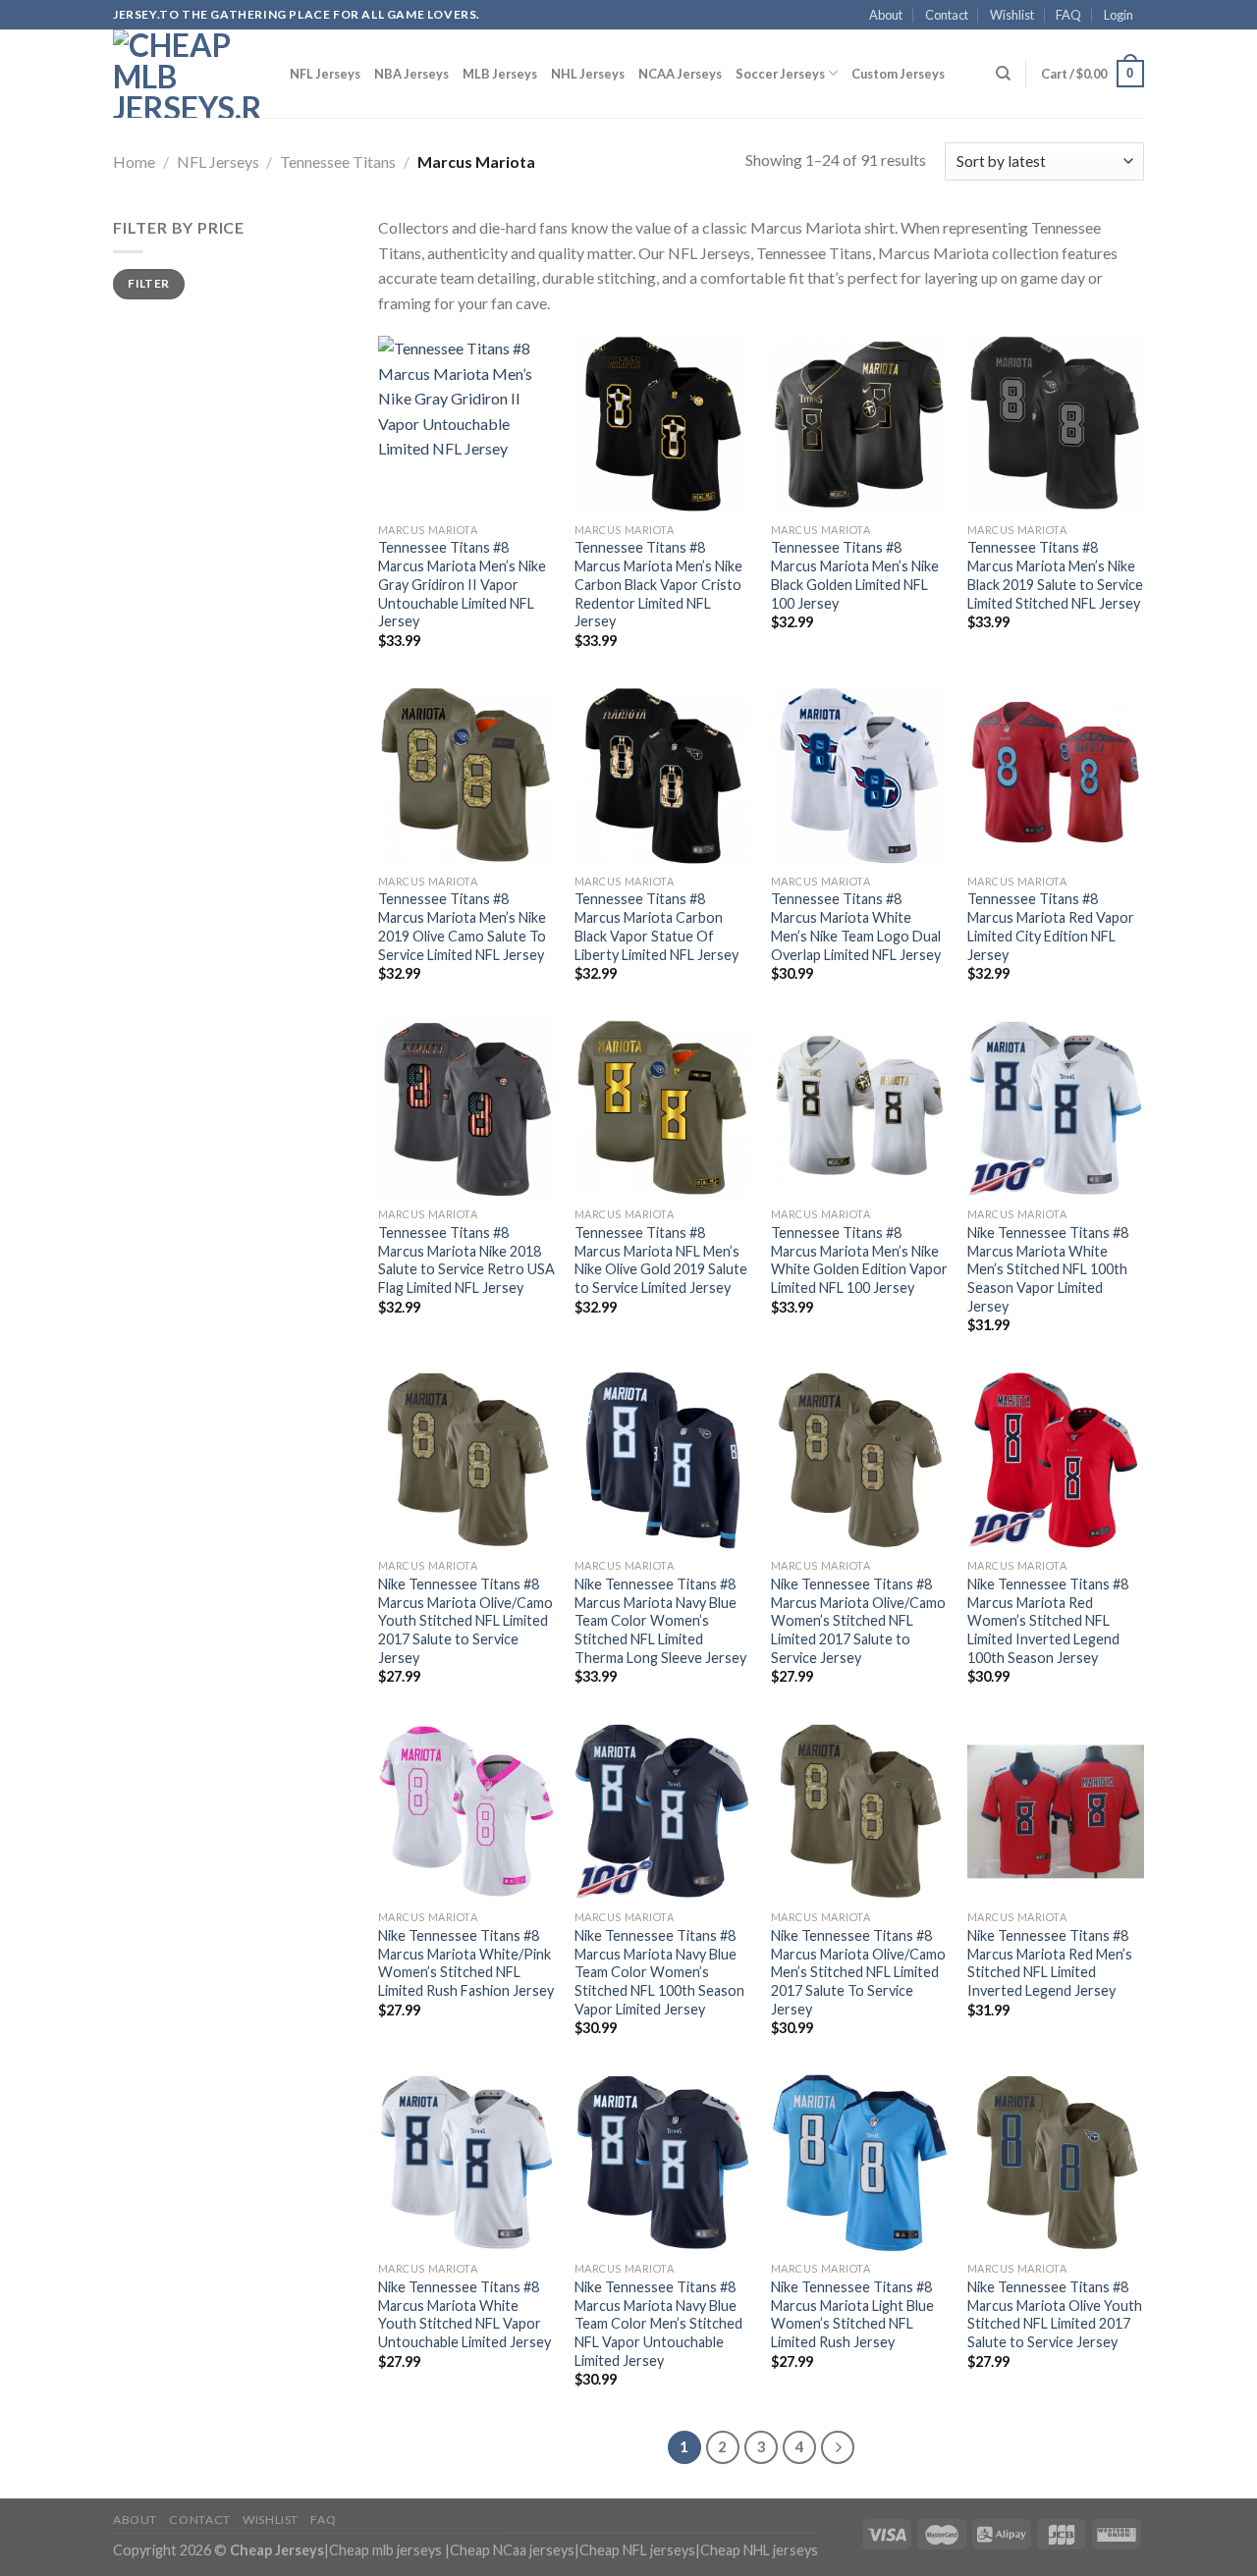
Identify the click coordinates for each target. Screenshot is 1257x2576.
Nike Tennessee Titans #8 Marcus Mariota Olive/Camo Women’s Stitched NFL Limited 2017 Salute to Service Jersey (858, 1621)
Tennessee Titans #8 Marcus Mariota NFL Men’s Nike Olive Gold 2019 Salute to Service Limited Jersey (661, 1260)
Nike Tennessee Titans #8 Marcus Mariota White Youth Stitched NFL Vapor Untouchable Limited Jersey (465, 2314)
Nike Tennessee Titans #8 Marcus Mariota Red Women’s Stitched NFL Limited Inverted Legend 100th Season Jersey (1048, 1621)
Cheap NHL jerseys (759, 2550)
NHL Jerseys (588, 74)
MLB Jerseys (500, 74)
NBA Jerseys (411, 74)
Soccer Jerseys (780, 74)
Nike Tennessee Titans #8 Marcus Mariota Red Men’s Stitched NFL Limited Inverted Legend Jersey (1050, 1963)
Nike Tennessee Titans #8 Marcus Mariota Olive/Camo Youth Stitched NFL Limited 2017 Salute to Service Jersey (465, 1621)
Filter (148, 283)
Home (134, 161)
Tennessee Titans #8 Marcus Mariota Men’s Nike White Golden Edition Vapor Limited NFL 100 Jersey (859, 1260)
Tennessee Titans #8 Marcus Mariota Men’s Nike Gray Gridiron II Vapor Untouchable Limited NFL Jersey (462, 584)
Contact (947, 15)
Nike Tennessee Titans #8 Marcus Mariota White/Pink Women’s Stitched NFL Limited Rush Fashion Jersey (466, 1963)
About (886, 15)
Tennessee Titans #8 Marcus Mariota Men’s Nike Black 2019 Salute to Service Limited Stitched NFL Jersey (1055, 575)
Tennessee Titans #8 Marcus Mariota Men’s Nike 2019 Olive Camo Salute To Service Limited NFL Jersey (462, 926)
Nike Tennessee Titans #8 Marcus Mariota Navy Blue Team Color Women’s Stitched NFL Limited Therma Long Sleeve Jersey (660, 1621)
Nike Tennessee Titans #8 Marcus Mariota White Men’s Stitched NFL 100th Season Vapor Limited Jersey (1048, 1269)
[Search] (1003, 74)
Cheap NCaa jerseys (512, 2550)
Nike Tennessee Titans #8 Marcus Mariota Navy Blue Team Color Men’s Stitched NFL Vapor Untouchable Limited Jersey (658, 2324)
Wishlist (1012, 15)
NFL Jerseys (325, 74)
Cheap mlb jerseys (385, 2550)
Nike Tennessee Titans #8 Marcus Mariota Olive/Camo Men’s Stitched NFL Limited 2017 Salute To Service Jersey (858, 1972)
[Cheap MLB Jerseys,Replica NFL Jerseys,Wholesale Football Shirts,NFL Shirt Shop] (187, 74)
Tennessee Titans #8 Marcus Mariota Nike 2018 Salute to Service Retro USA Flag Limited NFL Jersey (466, 1260)
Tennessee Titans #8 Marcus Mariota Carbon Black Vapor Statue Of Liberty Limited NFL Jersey (656, 926)
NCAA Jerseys (680, 74)
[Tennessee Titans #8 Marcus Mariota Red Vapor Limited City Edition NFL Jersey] (1056, 776)
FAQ (1068, 15)
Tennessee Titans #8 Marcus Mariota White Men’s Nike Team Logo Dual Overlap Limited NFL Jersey (856, 926)
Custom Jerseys (898, 74)
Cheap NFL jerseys (637, 2550)
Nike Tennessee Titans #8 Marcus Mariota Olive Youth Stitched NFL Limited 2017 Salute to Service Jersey (1055, 2314)
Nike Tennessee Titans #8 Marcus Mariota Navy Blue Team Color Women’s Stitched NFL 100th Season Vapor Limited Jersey (659, 1972)
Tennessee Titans (338, 161)
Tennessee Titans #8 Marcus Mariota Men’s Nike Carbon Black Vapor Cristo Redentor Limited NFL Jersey (658, 584)
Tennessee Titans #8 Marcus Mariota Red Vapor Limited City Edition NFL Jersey (1051, 926)
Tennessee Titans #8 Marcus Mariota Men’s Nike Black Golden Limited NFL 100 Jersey (855, 575)
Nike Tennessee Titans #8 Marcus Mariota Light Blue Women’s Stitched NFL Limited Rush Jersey (852, 2314)
